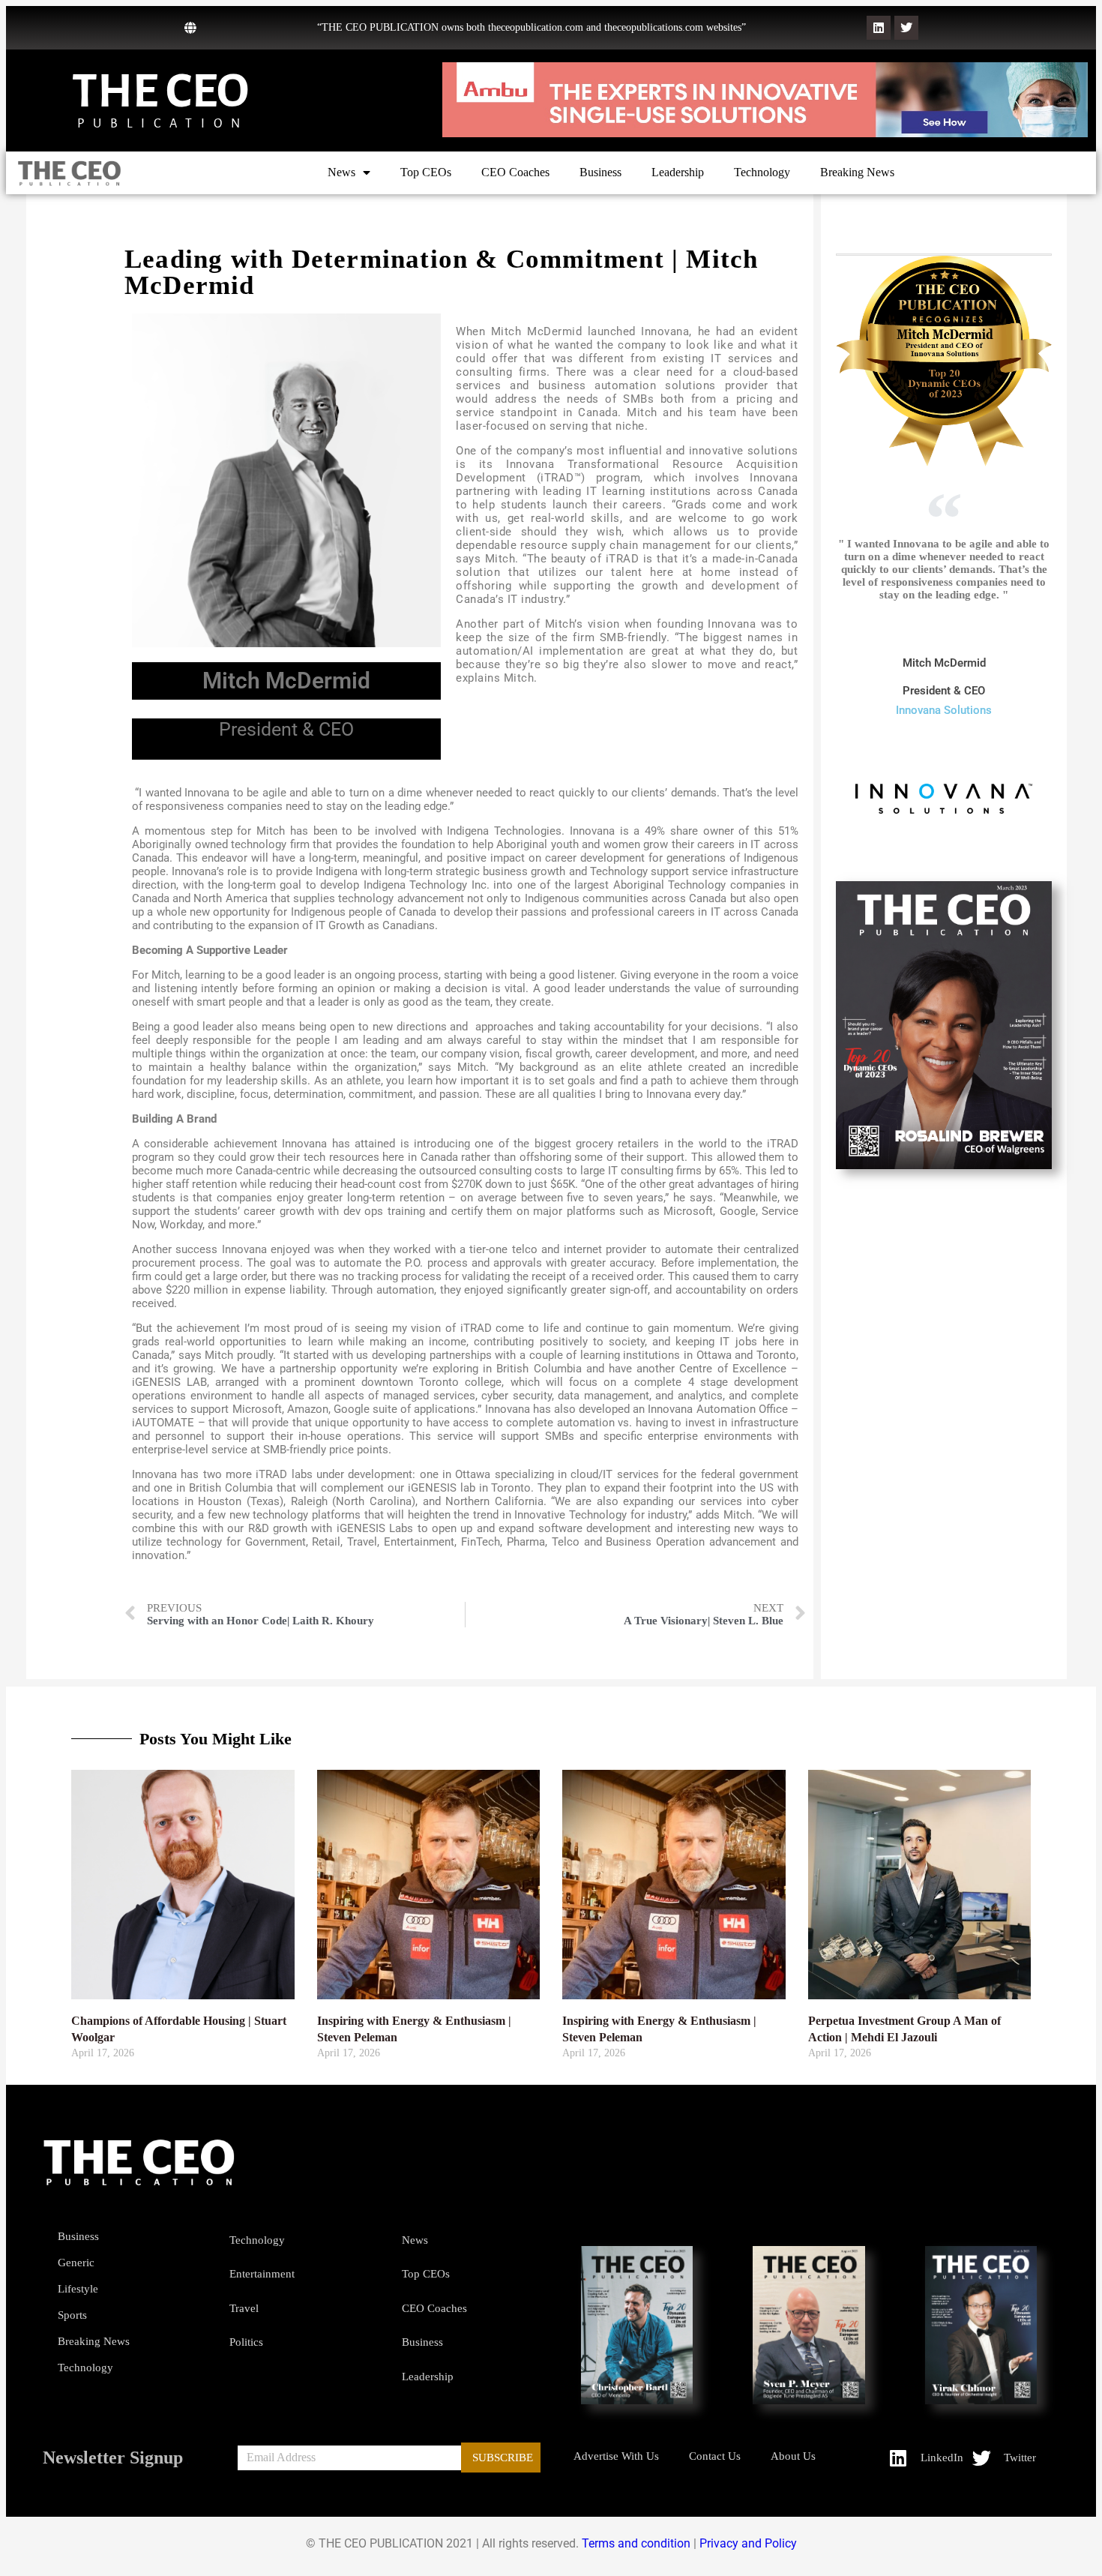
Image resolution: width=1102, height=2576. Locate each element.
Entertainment (262, 2274)
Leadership (678, 172)
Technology (762, 172)
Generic (76, 2263)
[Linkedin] (879, 28)
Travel (244, 2308)
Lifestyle (78, 2289)
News (341, 172)
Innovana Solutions (944, 710)
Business (600, 172)
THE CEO (160, 91)
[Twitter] (906, 28)
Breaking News (857, 172)
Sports (72, 2315)
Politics (246, 2342)
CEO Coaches (515, 172)
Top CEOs (426, 172)
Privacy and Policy (748, 2543)
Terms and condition (636, 2543)
